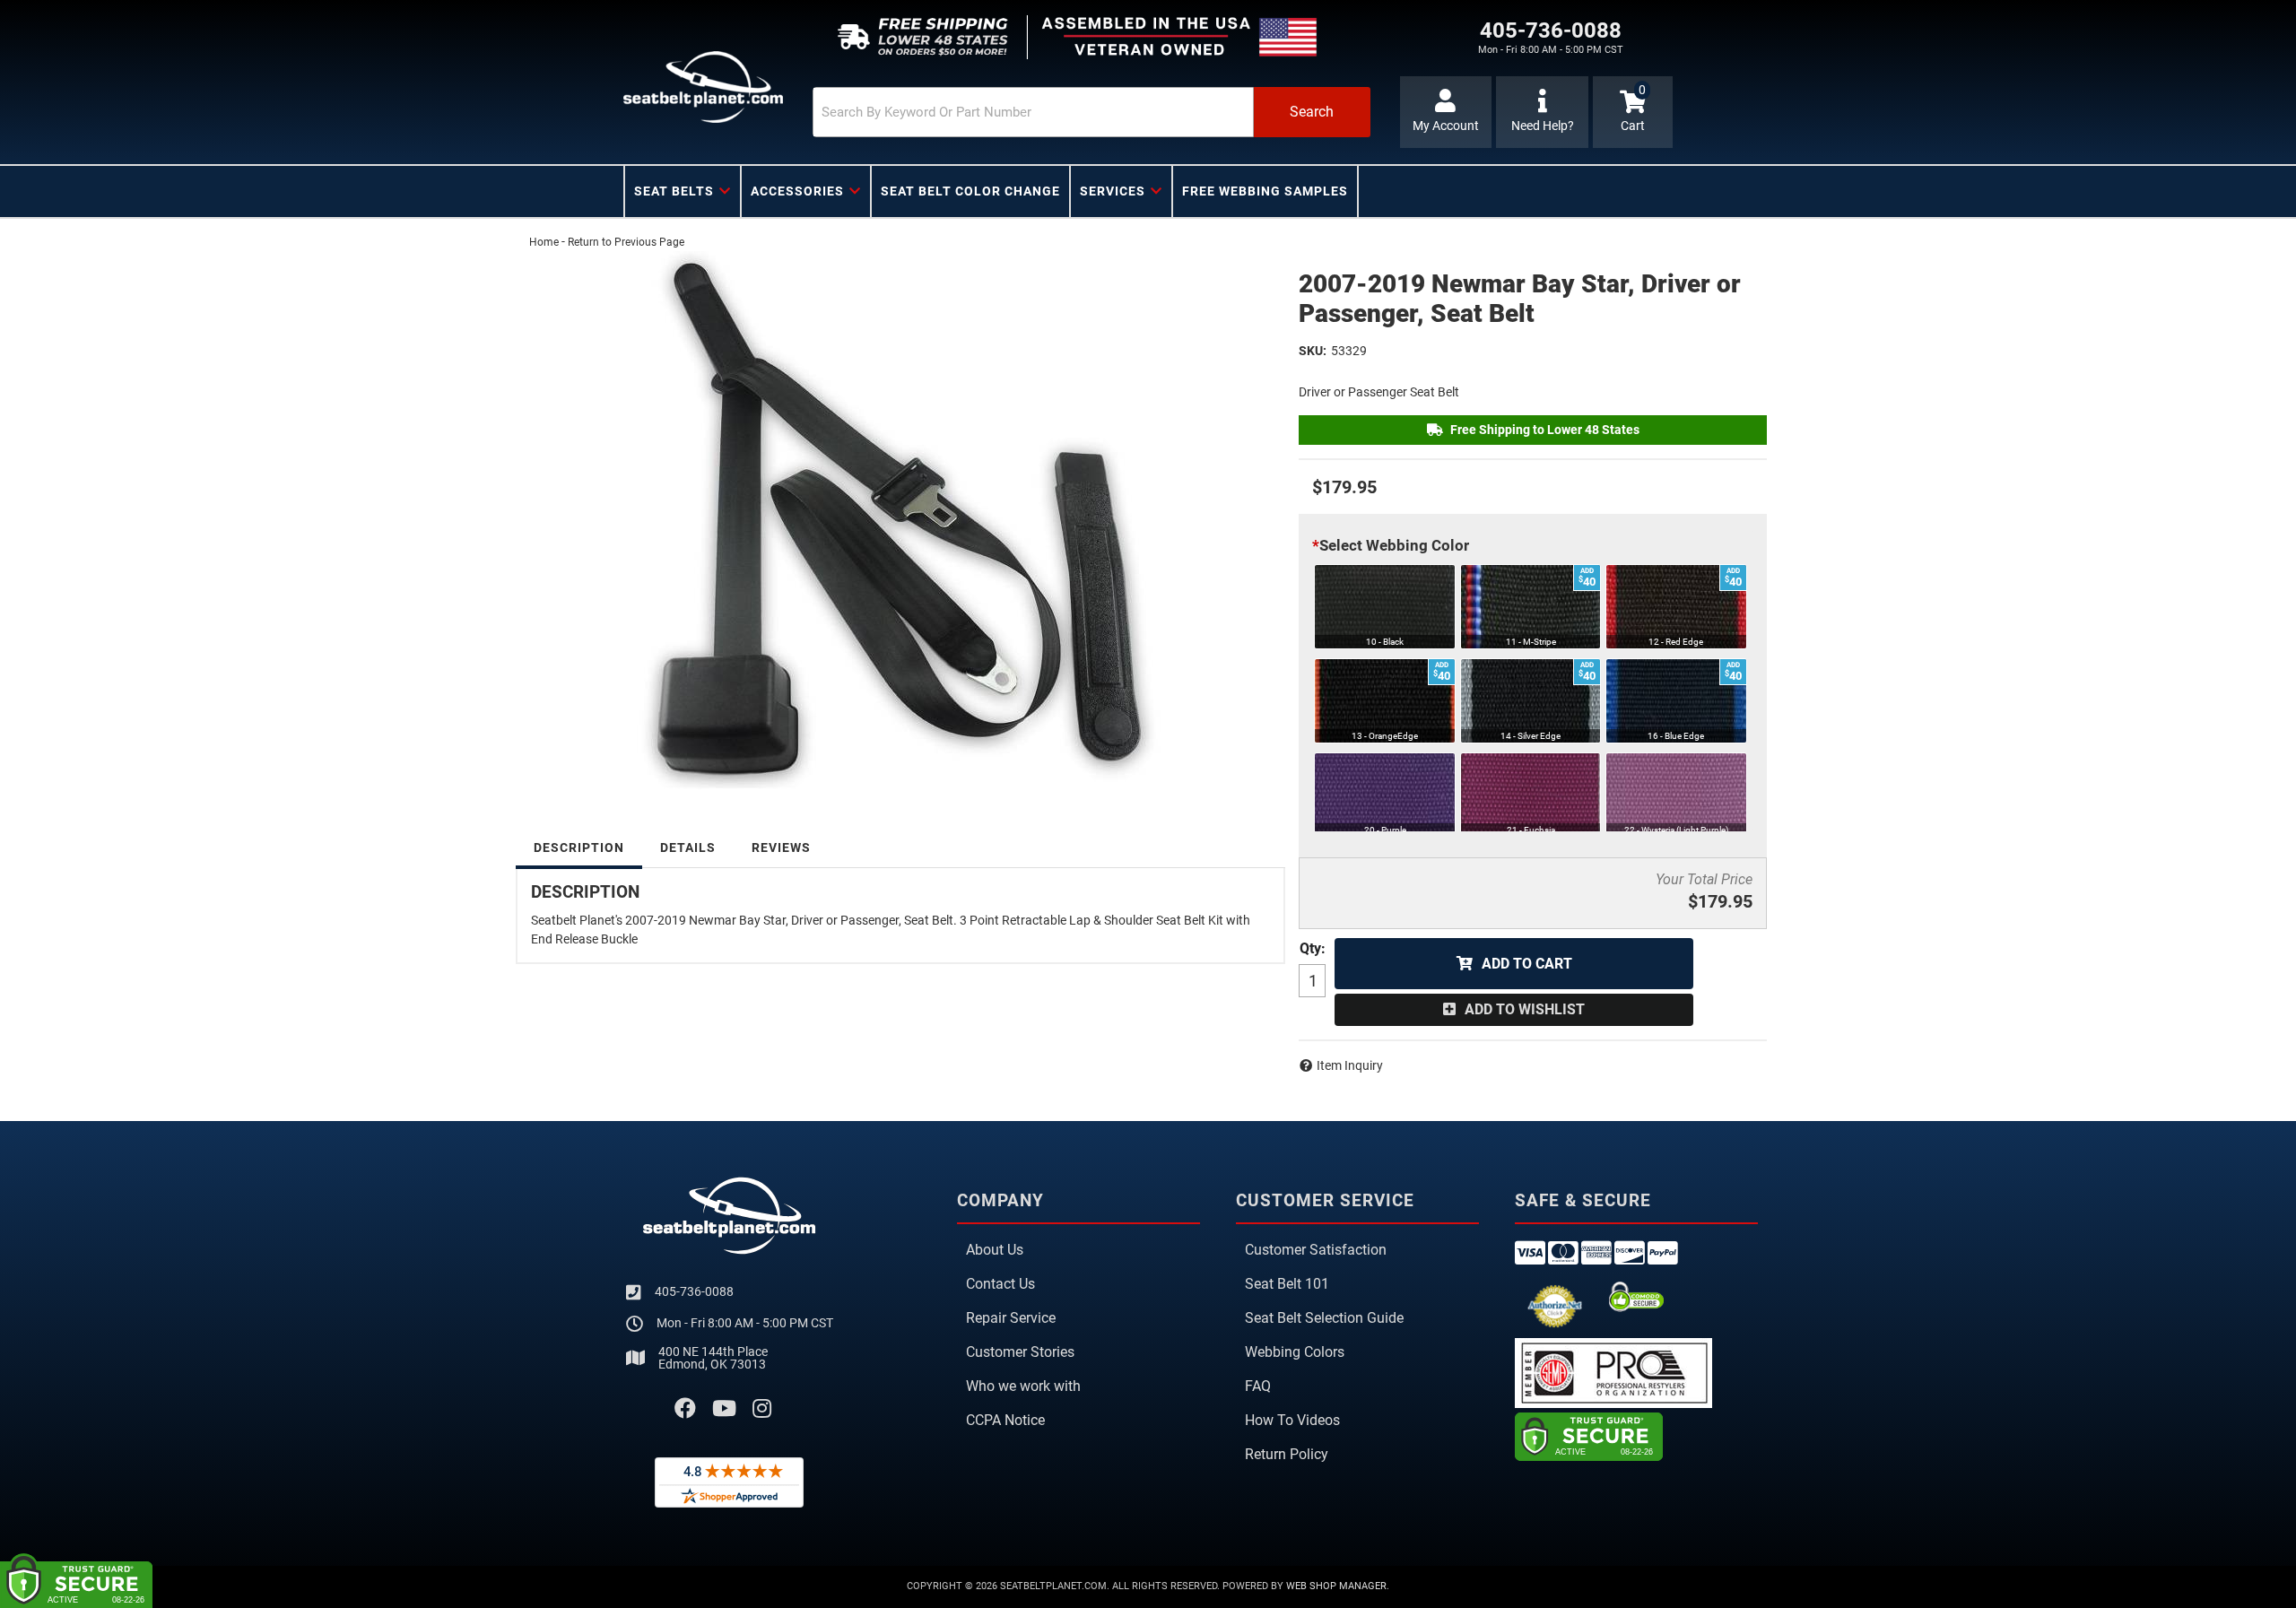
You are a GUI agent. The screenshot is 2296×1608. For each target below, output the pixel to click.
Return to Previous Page (626, 242)
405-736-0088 (694, 1291)
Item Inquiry (1350, 1065)
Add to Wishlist (1525, 1009)
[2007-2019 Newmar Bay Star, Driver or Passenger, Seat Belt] (900, 520)
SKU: (1313, 351)
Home (544, 242)
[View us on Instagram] (762, 1409)
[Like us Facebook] (685, 1409)
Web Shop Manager (1336, 1586)
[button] (1091, 112)
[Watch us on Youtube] (724, 1409)
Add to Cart (1527, 964)
